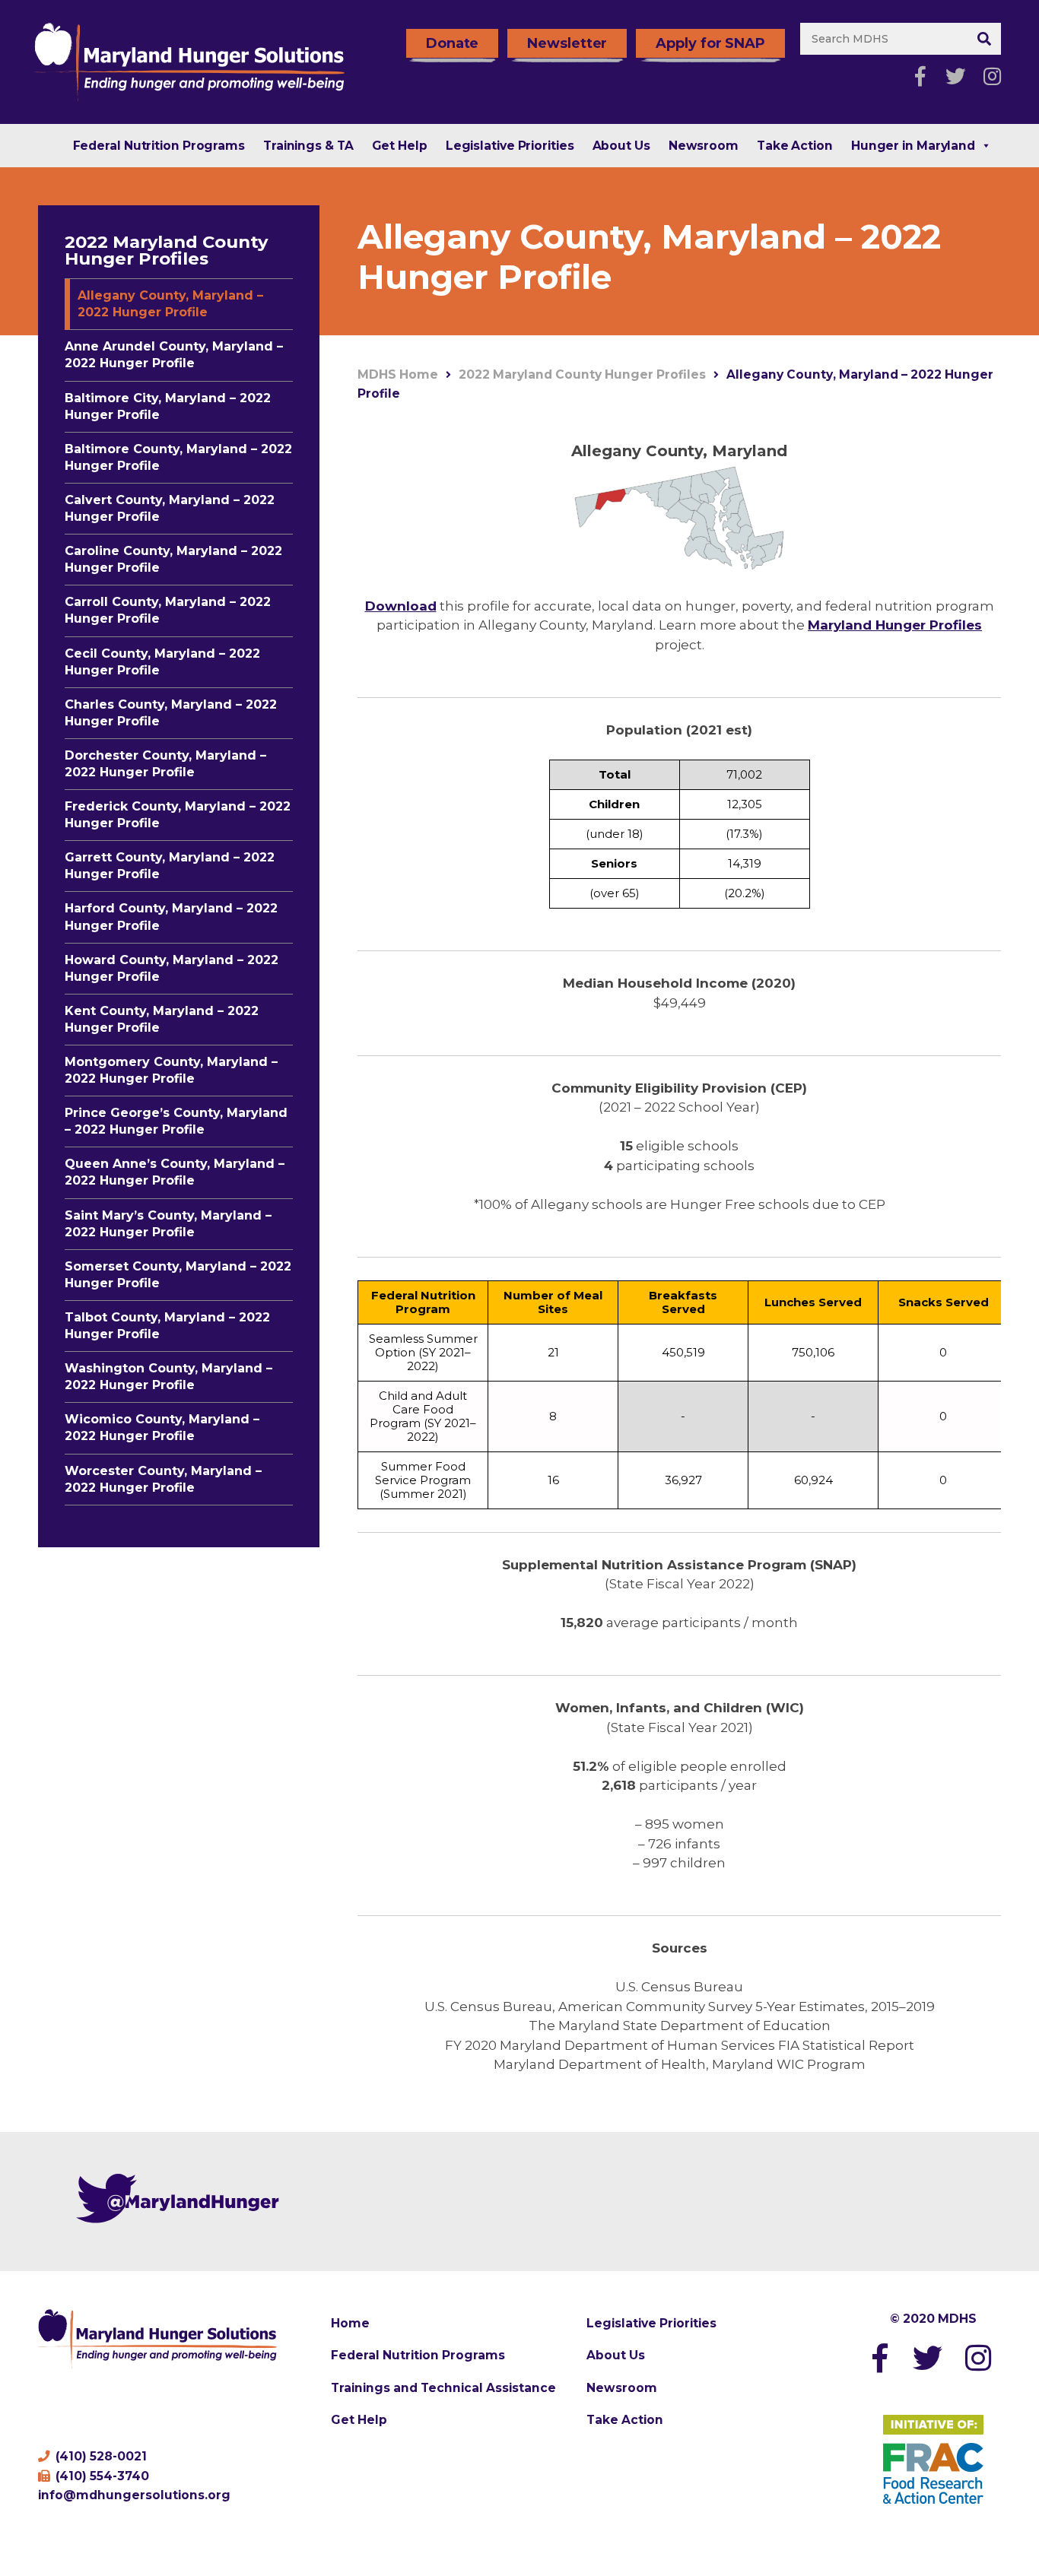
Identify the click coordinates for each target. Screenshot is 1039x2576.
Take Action (795, 146)
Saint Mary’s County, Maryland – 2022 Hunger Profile (168, 1224)
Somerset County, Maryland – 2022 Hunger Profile (178, 1275)
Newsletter (567, 43)
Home (350, 2323)
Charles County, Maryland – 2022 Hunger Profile (171, 713)
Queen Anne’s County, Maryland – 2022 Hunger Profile (175, 1172)
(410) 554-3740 (101, 2476)
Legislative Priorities (510, 146)
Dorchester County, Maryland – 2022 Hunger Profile (165, 764)
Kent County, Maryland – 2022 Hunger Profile (162, 1019)
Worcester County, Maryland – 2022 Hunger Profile (163, 1479)
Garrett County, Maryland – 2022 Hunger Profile (170, 866)
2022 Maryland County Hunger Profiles (166, 250)
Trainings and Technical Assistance (443, 2388)
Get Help (400, 146)
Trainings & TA (308, 146)
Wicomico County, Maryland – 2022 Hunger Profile (162, 1428)
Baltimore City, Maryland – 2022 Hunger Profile (168, 406)
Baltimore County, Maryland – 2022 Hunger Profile (178, 457)
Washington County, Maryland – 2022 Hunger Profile (168, 1377)
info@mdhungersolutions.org (134, 2495)
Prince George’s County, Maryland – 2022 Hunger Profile (176, 1121)
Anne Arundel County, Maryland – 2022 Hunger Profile (174, 355)
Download (401, 606)
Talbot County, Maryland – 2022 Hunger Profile (167, 1326)
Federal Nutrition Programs (159, 146)
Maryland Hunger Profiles (895, 625)
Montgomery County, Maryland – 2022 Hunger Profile (171, 1070)
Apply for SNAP (710, 43)
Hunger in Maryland (913, 146)
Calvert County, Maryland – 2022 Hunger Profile (170, 508)
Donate (452, 43)
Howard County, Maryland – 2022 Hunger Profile (172, 968)
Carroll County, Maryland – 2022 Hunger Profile (168, 610)
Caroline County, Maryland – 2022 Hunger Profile (173, 559)
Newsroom (704, 146)
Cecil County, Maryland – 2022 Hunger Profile (162, 662)
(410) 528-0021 (100, 2456)
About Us (621, 146)
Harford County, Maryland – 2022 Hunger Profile (171, 917)
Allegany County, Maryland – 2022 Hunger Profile (170, 304)
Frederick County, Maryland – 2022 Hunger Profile (178, 815)
